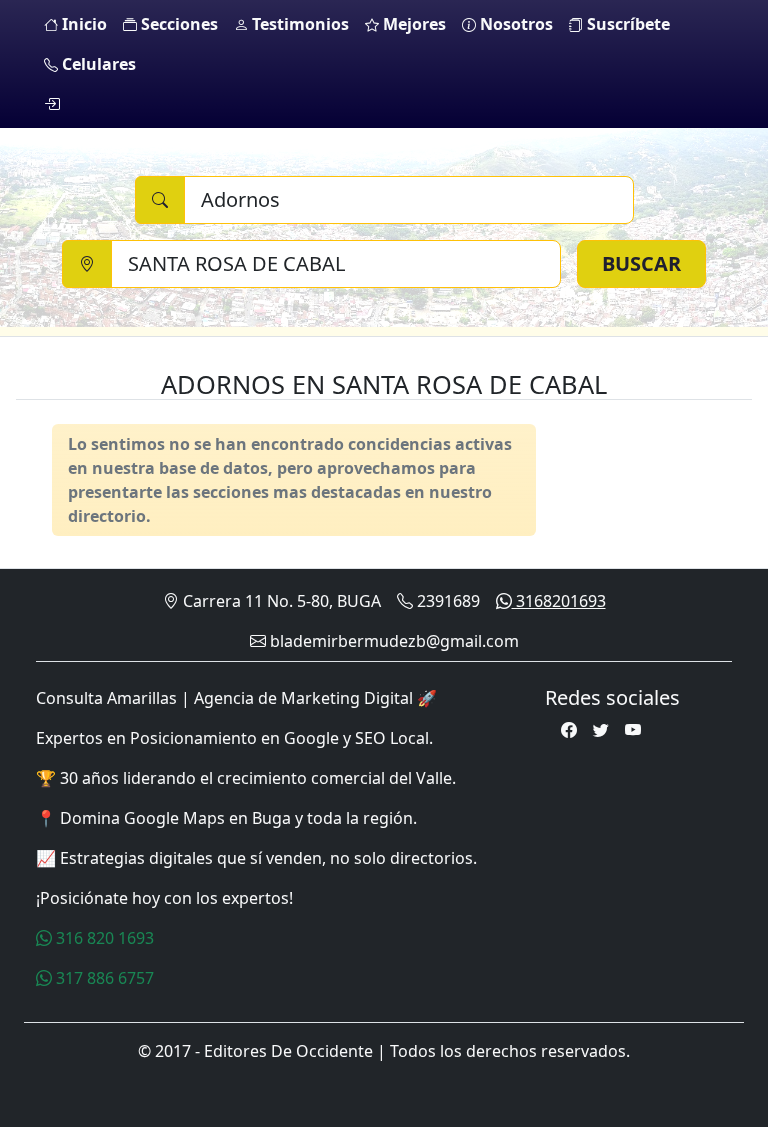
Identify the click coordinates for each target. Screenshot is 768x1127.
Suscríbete (626, 24)
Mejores (412, 24)
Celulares (97, 64)
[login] (52, 104)
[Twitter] (601, 730)
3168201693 (559, 601)
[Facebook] (569, 730)
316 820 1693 (103, 938)
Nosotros (514, 24)
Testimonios (298, 24)
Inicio (82, 24)
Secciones (177, 24)
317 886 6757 (103, 978)
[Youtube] (633, 730)
